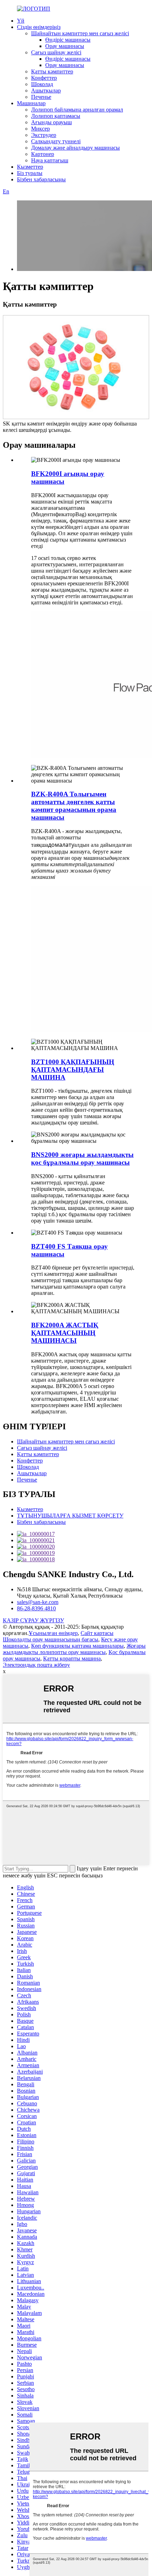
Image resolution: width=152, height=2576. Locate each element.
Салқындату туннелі (56, 141)
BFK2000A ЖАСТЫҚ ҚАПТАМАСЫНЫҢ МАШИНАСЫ (65, 1333)
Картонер (43, 154)
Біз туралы (30, 173)
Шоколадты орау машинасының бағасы (51, 1639)
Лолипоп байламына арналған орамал (77, 110)
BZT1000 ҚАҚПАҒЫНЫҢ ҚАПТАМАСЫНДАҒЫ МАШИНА (73, 1070)
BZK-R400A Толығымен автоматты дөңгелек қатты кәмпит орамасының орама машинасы (74, 806)
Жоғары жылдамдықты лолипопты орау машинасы (74, 1649)
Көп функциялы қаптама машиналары (77, 1646)
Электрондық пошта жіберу (36, 1665)
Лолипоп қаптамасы (56, 116)
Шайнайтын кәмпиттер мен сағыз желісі (80, 33)
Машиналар (31, 103)
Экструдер (44, 135)
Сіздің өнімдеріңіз (39, 27)
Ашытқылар (46, 91)
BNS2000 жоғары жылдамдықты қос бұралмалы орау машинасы (82, 1159)
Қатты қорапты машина (72, 1658)
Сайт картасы (97, 1633)
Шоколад (42, 84)
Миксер (40, 129)
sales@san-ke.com (38, 1602)
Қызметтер (30, 167)
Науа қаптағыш (50, 160)
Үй (21, 21)
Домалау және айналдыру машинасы (75, 148)
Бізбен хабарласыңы (41, 179)
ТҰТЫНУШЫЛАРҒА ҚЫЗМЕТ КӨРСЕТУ (70, 1516)
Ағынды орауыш (51, 122)
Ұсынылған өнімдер (53, 1633)
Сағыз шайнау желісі (56, 52)
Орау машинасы (65, 46)
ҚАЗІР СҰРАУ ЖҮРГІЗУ (33, 1620)
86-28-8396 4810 (36, 1608)
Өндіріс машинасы (68, 40)
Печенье (41, 97)
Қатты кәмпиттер (52, 71)
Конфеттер (44, 78)
